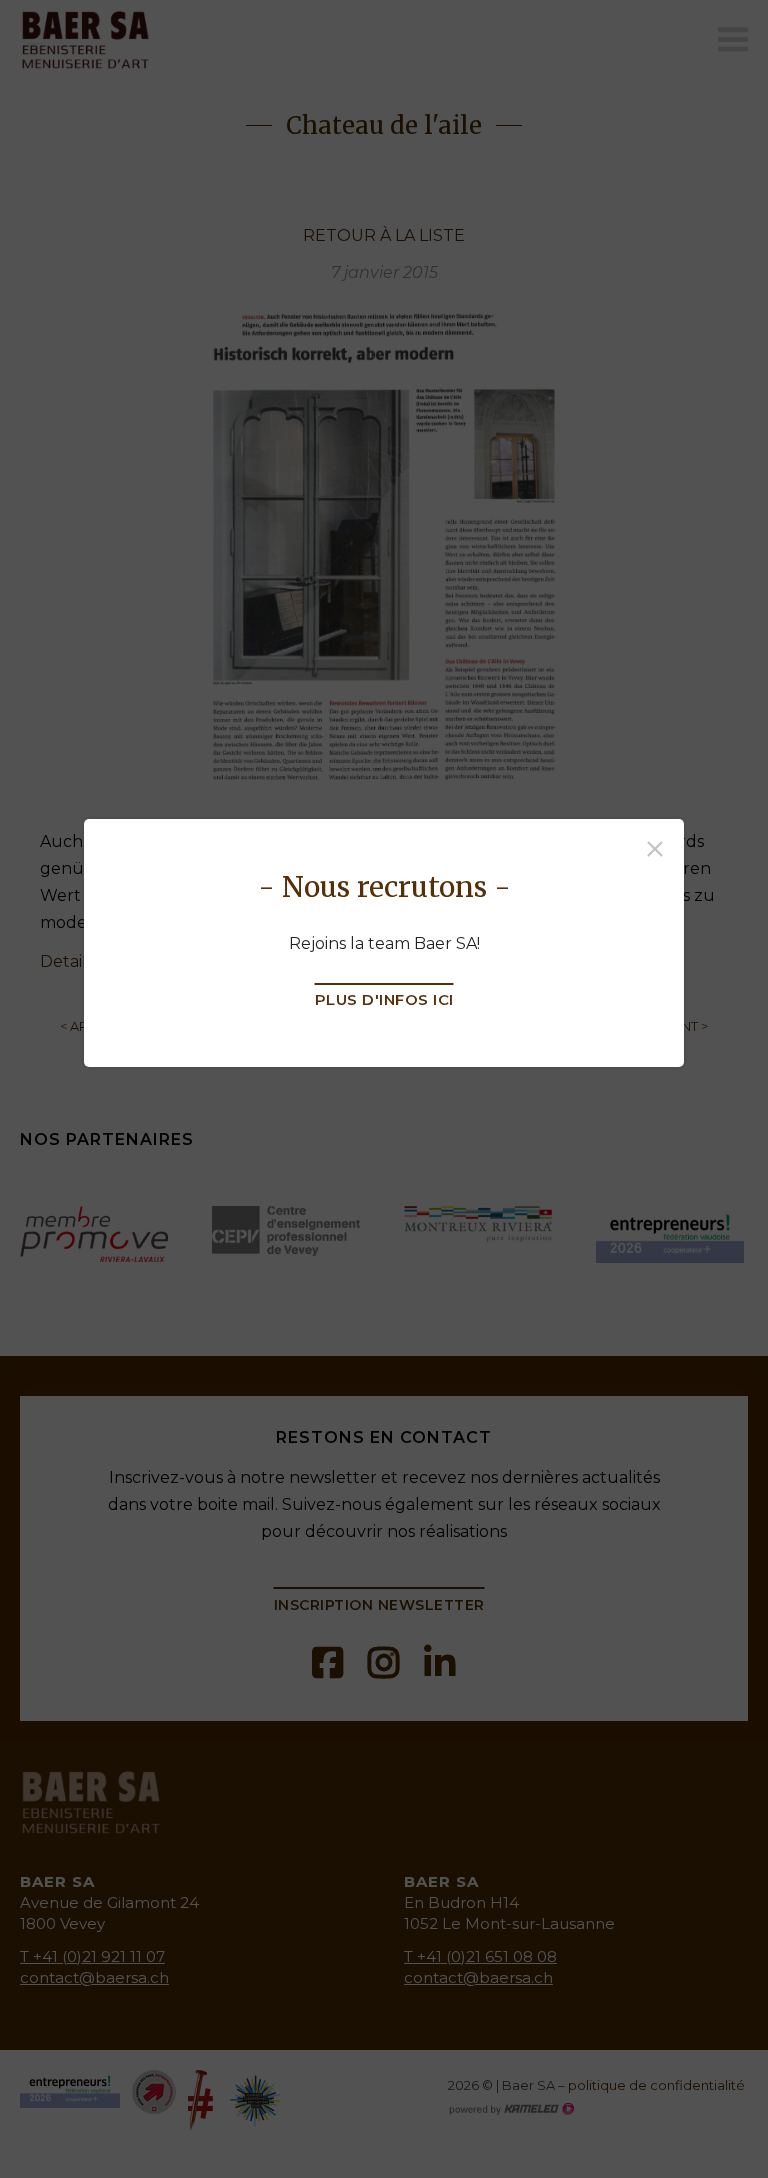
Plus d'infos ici (384, 999)
